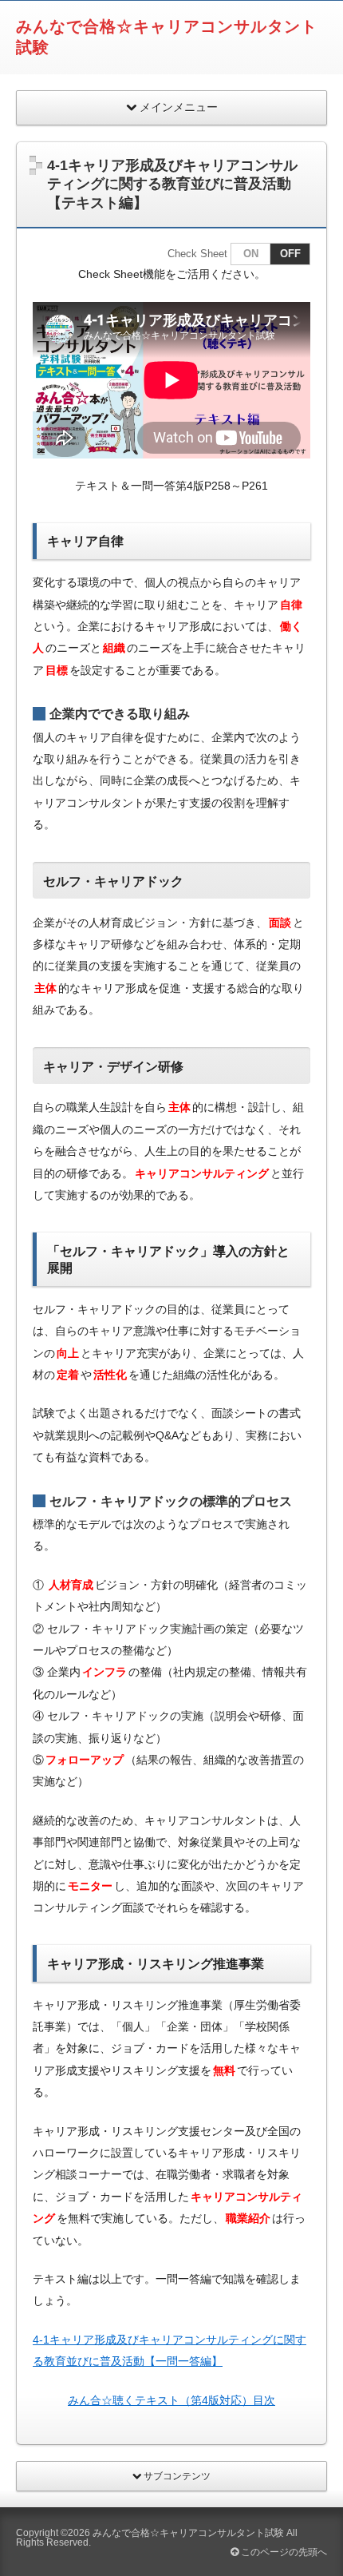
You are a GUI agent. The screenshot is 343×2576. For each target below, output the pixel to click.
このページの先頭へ (283, 2552)
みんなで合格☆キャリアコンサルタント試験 (188, 2533)
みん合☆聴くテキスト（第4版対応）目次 (171, 2400)
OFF (290, 254)
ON (251, 254)
